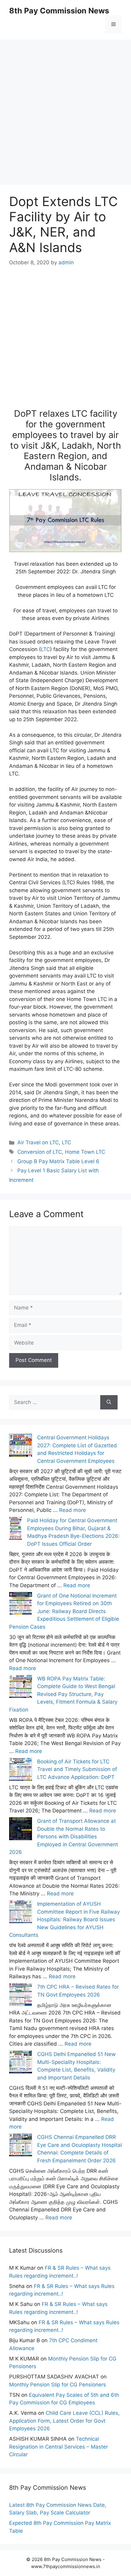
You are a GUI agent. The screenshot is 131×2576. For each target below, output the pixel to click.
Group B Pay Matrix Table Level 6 (58, 1161)
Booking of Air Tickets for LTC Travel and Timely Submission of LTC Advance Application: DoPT (77, 1769)
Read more (73, 1510)
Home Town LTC (85, 1152)
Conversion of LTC (40, 1152)
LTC (45, 649)
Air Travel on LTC (38, 1142)
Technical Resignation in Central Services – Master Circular (58, 2447)
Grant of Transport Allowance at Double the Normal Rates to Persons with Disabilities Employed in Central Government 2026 (64, 1837)
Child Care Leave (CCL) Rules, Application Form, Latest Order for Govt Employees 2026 (64, 2421)
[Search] (109, 1402)
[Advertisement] (65, 105)
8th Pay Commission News (59, 11)
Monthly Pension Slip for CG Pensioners (58, 2385)
